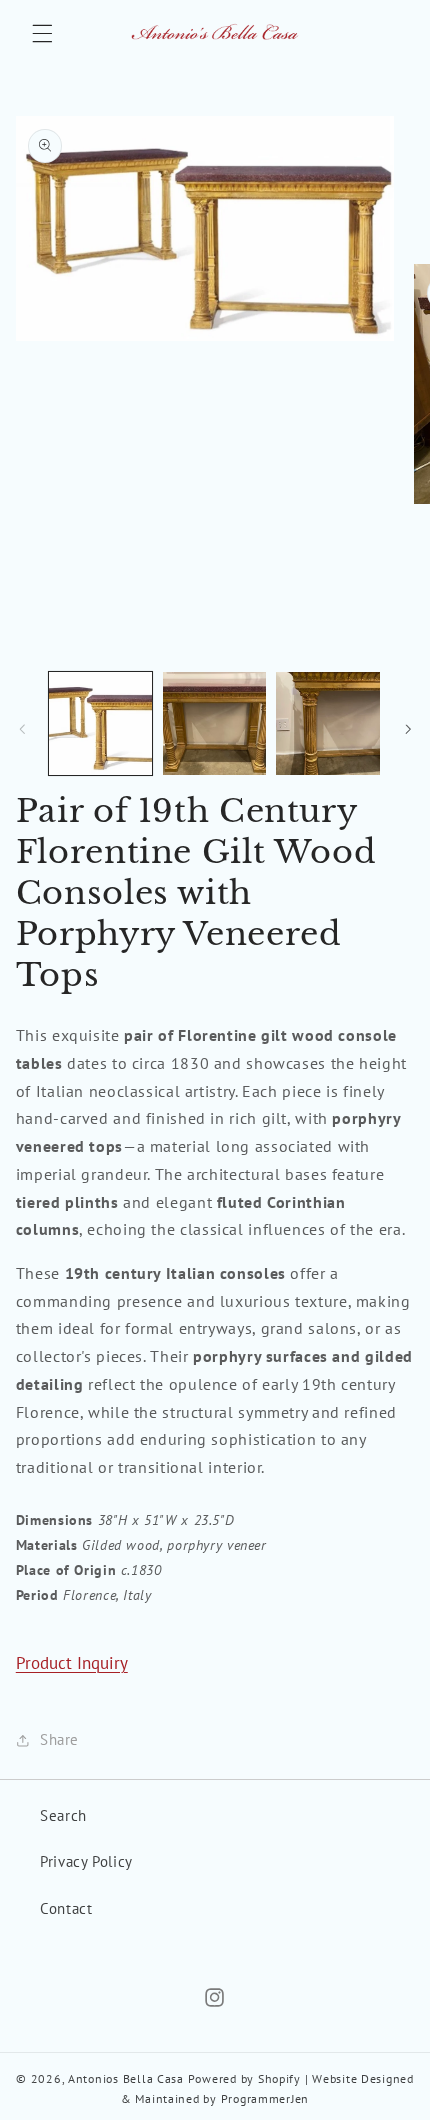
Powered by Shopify (244, 2078)
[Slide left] (22, 729)
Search (63, 1815)
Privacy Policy (86, 1861)
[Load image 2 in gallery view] (214, 723)
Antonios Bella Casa (126, 2078)
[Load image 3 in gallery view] (327, 723)
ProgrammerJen (265, 2098)
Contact (66, 1908)
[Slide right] (408, 729)
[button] (42, 33)
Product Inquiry (72, 1663)
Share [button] (59, 1739)
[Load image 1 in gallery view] (100, 723)
